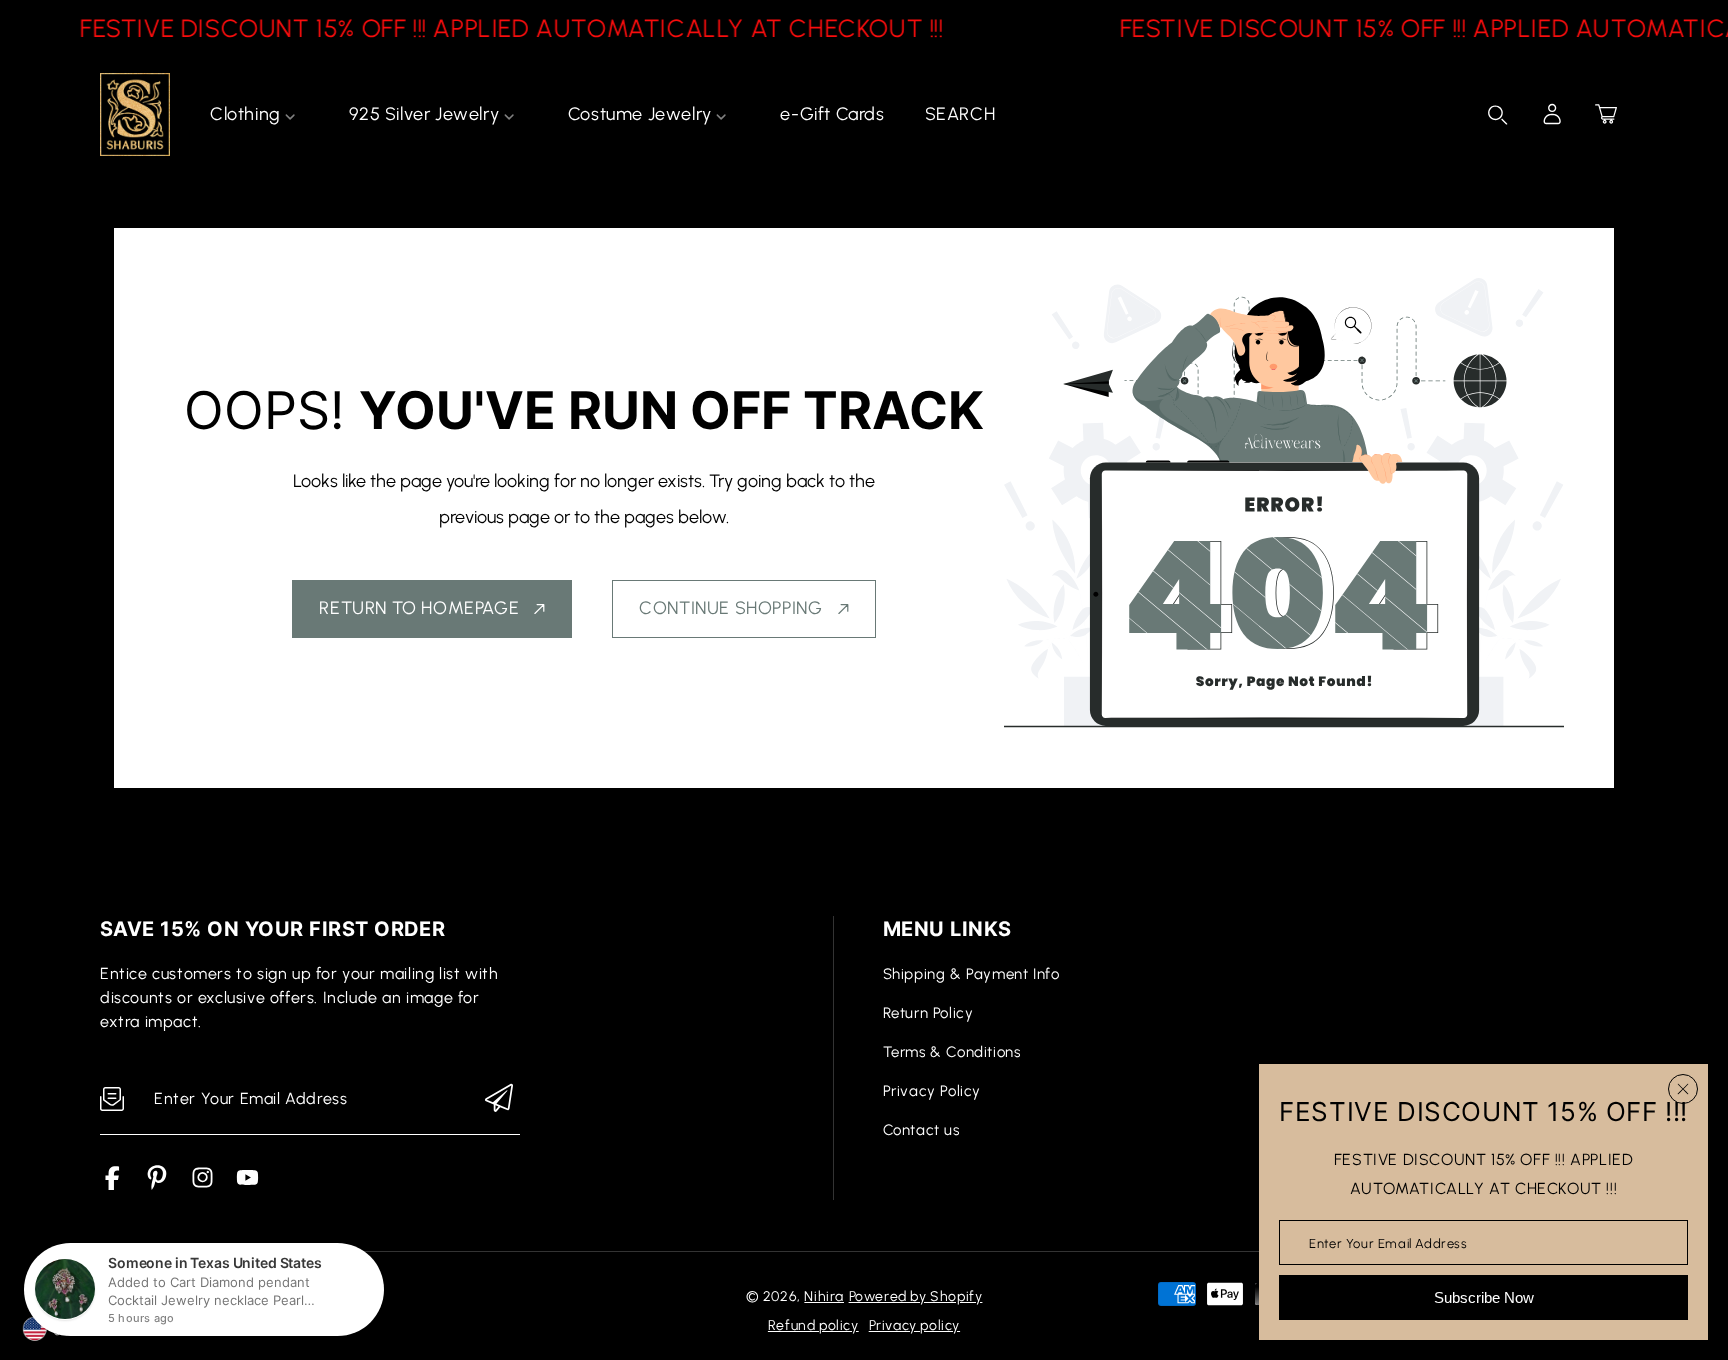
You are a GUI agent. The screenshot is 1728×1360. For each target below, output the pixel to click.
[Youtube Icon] (247, 1184)
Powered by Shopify (916, 1296)
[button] (1606, 114)
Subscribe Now (1484, 1297)
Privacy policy (914, 1325)
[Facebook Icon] (112, 1184)
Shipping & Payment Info (971, 974)
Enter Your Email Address (1388, 1242)
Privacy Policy (932, 1091)
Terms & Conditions (952, 1052)
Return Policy (928, 1013)
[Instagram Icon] (202, 1184)
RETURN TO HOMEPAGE (419, 608)
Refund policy (813, 1325)
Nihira (824, 1296)
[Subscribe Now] (499, 1099)
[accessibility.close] (1683, 1089)
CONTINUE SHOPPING (730, 608)
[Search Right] (1498, 115)
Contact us (921, 1130)
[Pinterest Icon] (157, 1184)
